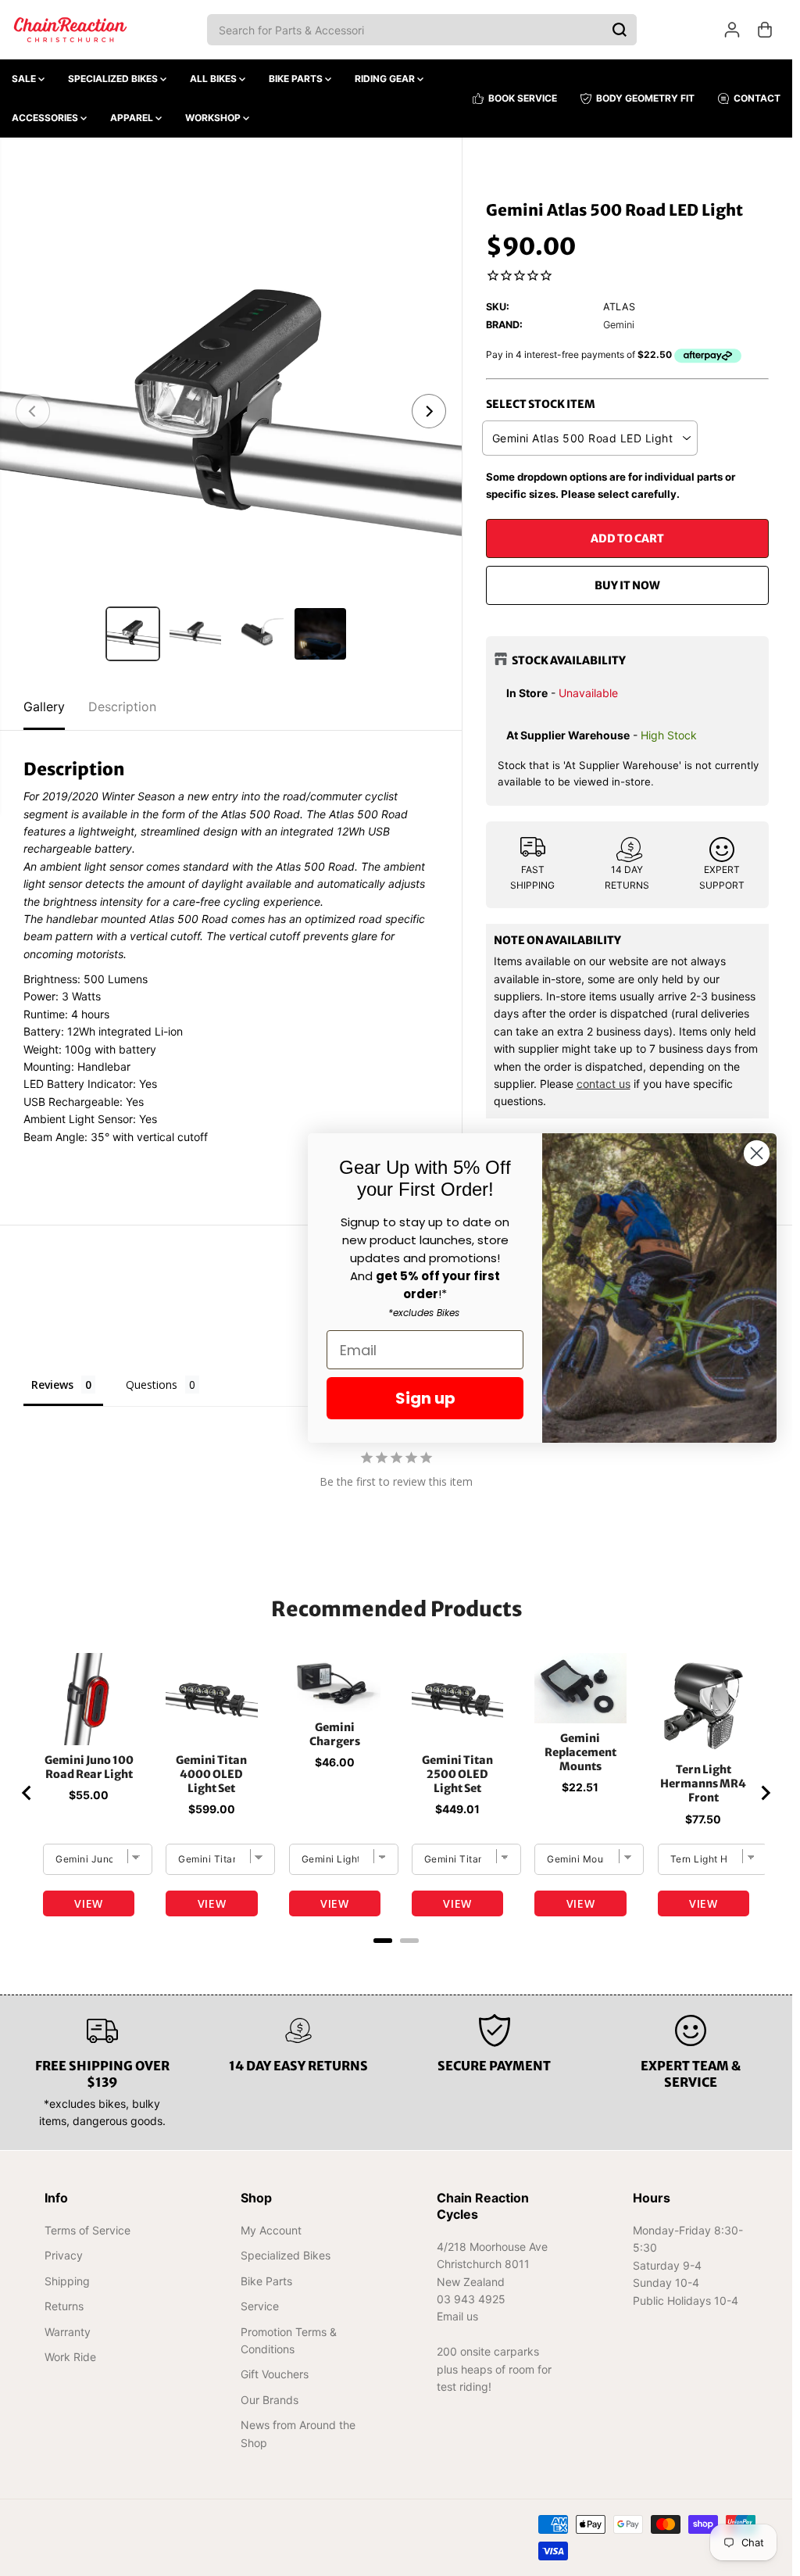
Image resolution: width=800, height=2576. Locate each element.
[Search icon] (620, 30)
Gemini (619, 325)
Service (260, 2306)
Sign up (425, 1398)
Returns (64, 2306)
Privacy (64, 2255)
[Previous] (33, 411)
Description (122, 707)
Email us (457, 2316)
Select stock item (541, 404)
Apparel (133, 118)
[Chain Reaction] (70, 30)
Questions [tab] (152, 1385)
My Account (271, 2230)
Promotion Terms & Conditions (289, 2340)
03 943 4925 (471, 2299)
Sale (25, 79)
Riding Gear (386, 79)
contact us (604, 1084)
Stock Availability (569, 660)
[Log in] (732, 30)
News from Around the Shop (298, 2433)
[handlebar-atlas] (231, 411)
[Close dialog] (757, 1153)
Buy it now (627, 585)
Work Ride (70, 2357)
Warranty (68, 2332)
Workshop (214, 118)
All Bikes (214, 79)
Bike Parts (297, 79)
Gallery (44, 707)
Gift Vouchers (275, 2374)
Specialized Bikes (114, 79)
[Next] (429, 411)
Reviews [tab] (52, 1385)
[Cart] (765, 30)
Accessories (46, 118)
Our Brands (270, 2400)
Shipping (67, 2281)
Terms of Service (87, 2230)
